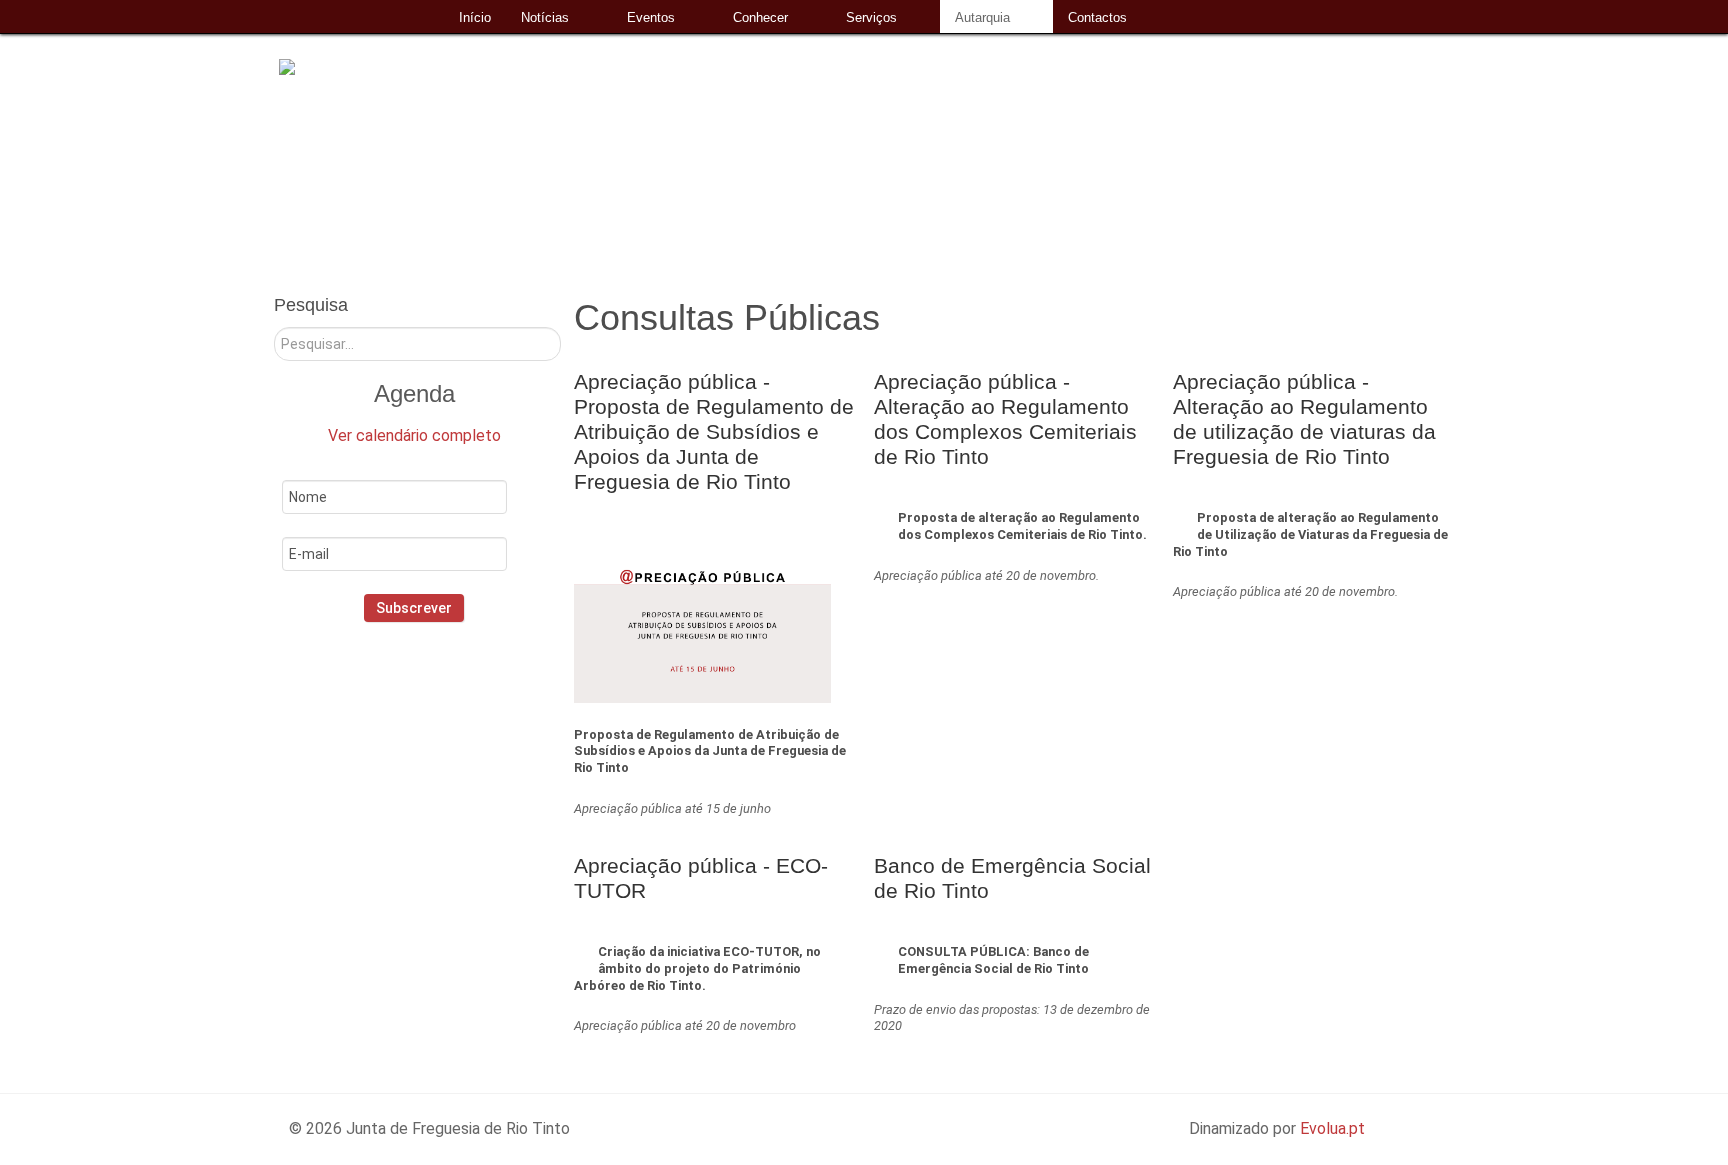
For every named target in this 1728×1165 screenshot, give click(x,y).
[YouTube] (470, 708)
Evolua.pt (1332, 1128)
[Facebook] (381, 708)
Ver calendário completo (414, 435)
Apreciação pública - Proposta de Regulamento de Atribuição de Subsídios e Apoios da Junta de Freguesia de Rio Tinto (714, 431)
